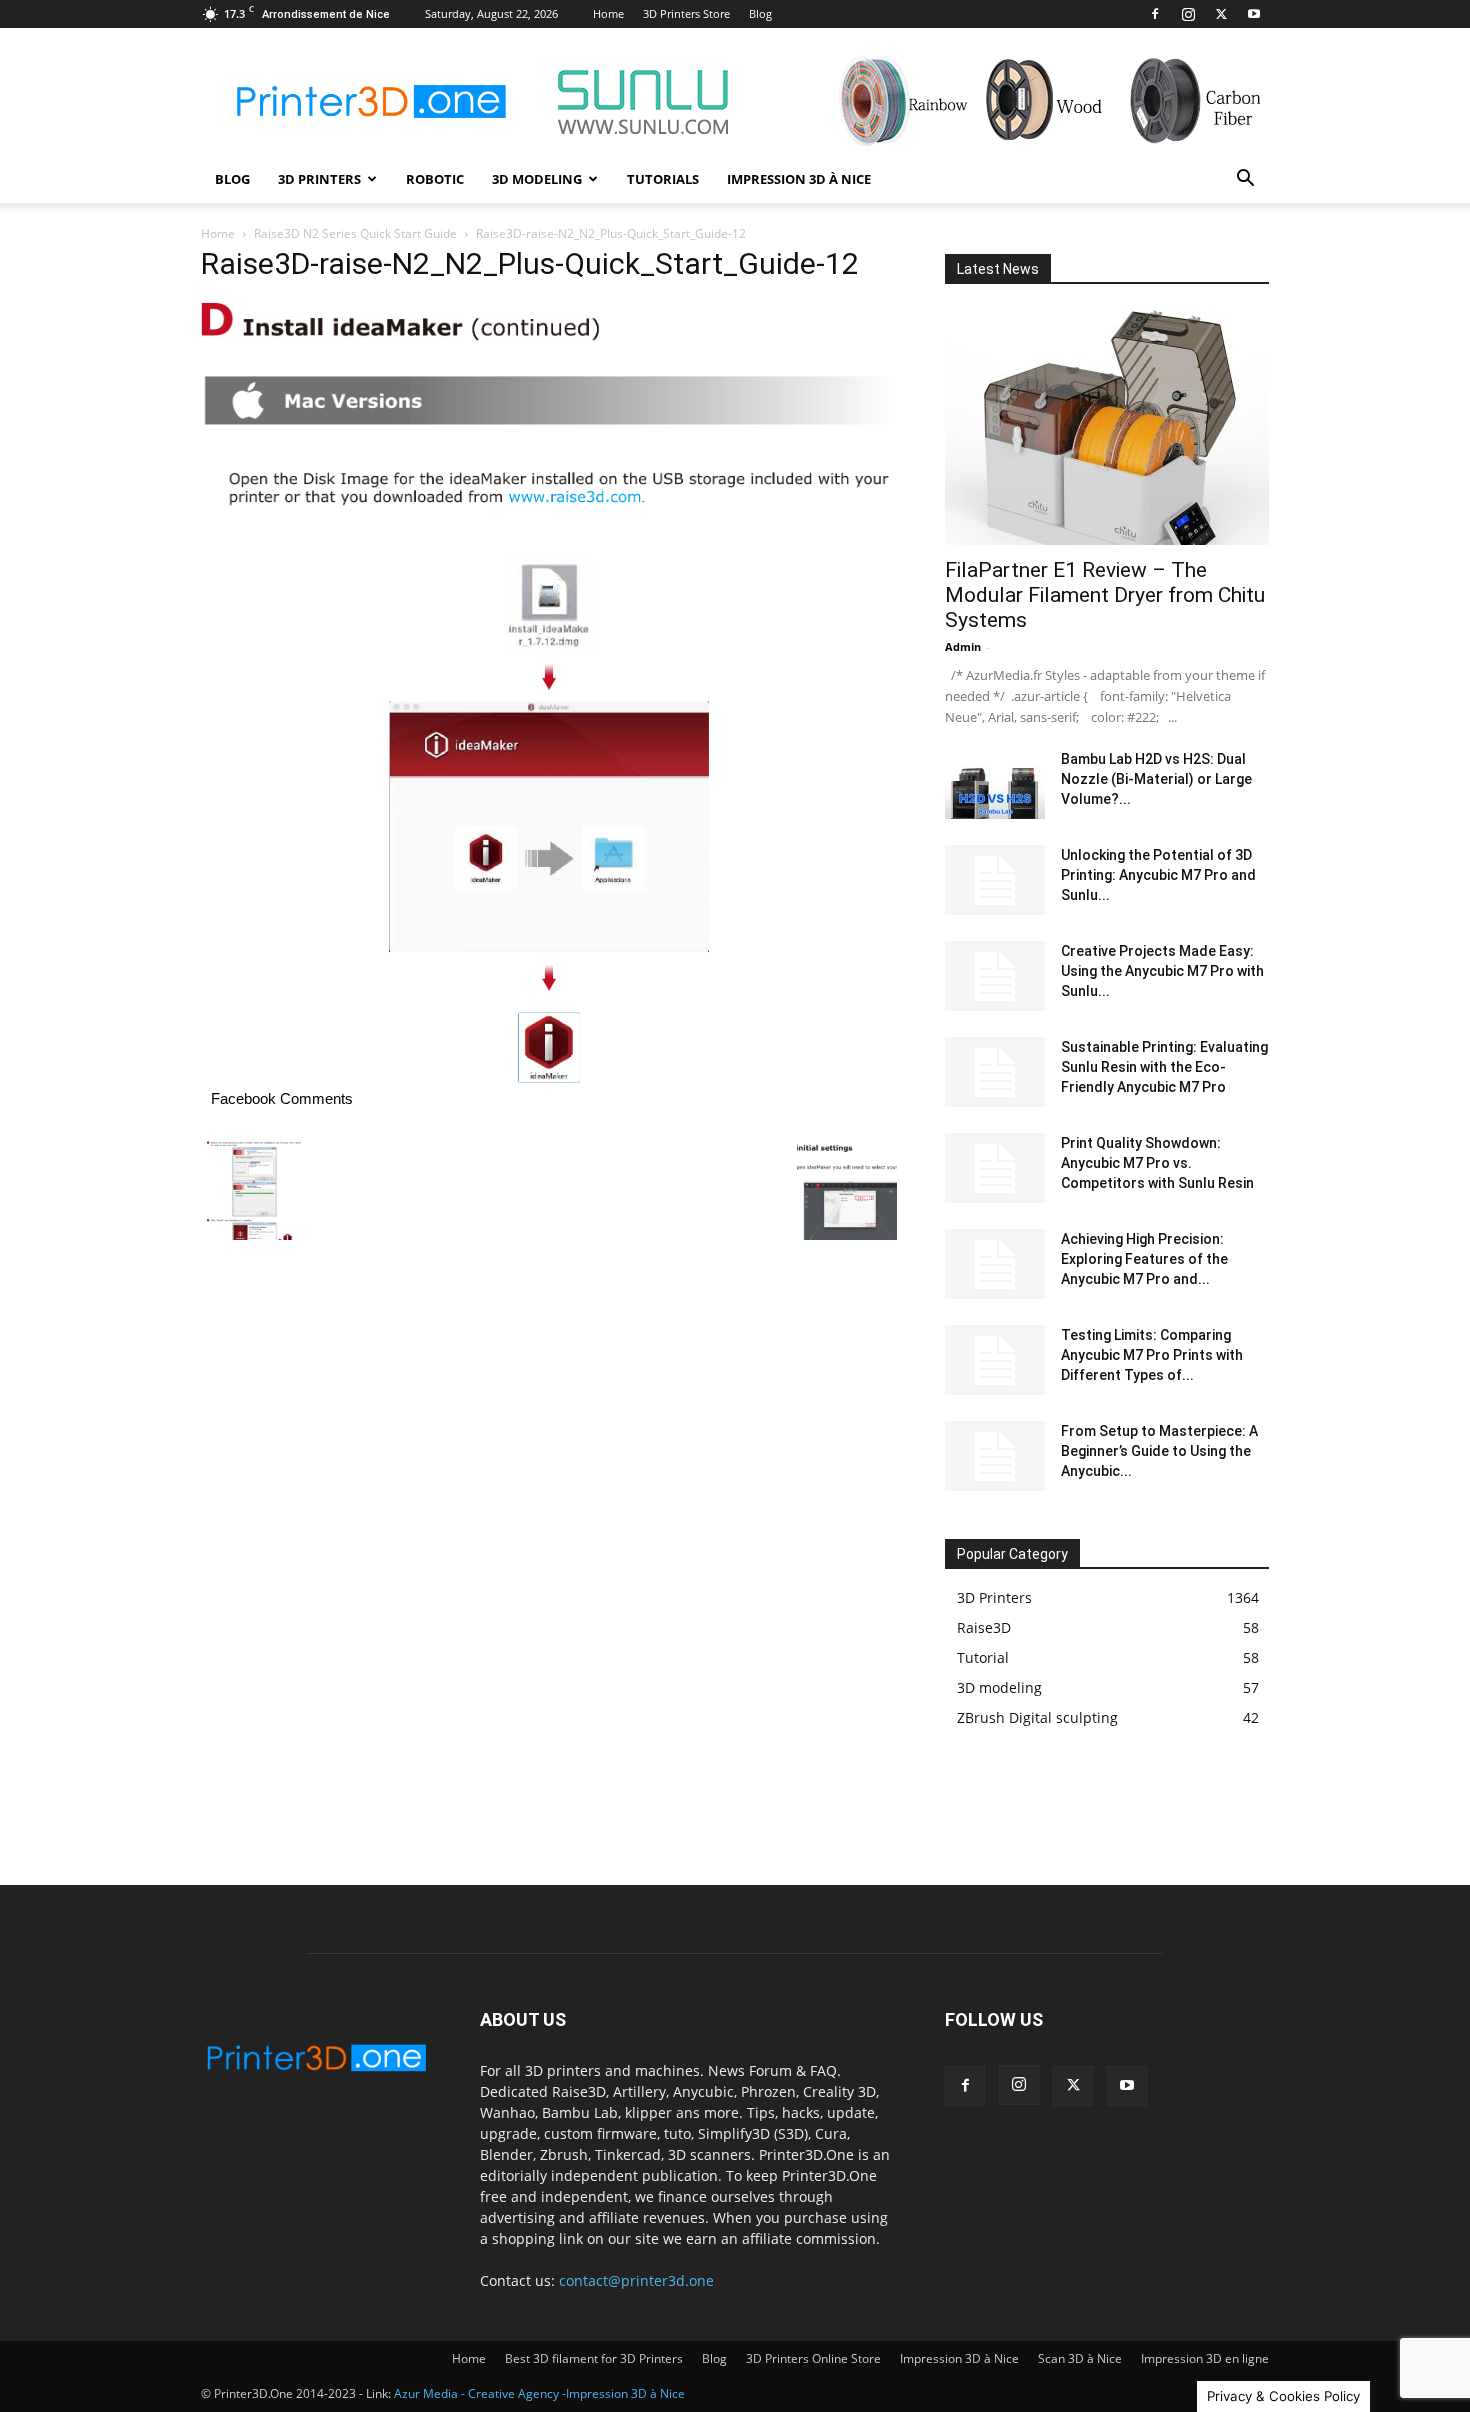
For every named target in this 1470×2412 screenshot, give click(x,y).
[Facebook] (1155, 14)
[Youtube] (1254, 14)
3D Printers (319, 179)
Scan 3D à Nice (1080, 2358)
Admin (963, 646)
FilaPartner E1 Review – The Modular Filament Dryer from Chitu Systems (1105, 595)
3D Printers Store (686, 13)
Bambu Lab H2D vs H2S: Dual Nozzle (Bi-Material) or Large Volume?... (1156, 779)
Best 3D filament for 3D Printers (594, 2358)
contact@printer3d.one (636, 2280)
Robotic (435, 179)
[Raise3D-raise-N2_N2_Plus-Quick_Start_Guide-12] (549, 1077)
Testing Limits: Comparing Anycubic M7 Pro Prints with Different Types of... (1152, 1355)
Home (608, 13)
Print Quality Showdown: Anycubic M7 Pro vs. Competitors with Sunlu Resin (1157, 1163)
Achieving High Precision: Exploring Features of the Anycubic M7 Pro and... (1144, 1259)
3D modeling (537, 179)
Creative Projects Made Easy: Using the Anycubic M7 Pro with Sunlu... (1162, 971)
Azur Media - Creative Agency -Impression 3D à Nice (539, 2393)
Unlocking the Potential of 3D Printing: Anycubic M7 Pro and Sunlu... (1158, 875)
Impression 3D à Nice (799, 179)
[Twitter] (1221, 14)
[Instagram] (1188, 14)
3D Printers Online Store (813, 2358)
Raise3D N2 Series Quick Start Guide (355, 233)
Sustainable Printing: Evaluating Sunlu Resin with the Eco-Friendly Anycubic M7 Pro (1164, 1067)
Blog (760, 13)
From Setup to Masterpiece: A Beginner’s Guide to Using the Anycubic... (1159, 1451)
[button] (1245, 180)
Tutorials (663, 179)
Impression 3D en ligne (1205, 2358)
